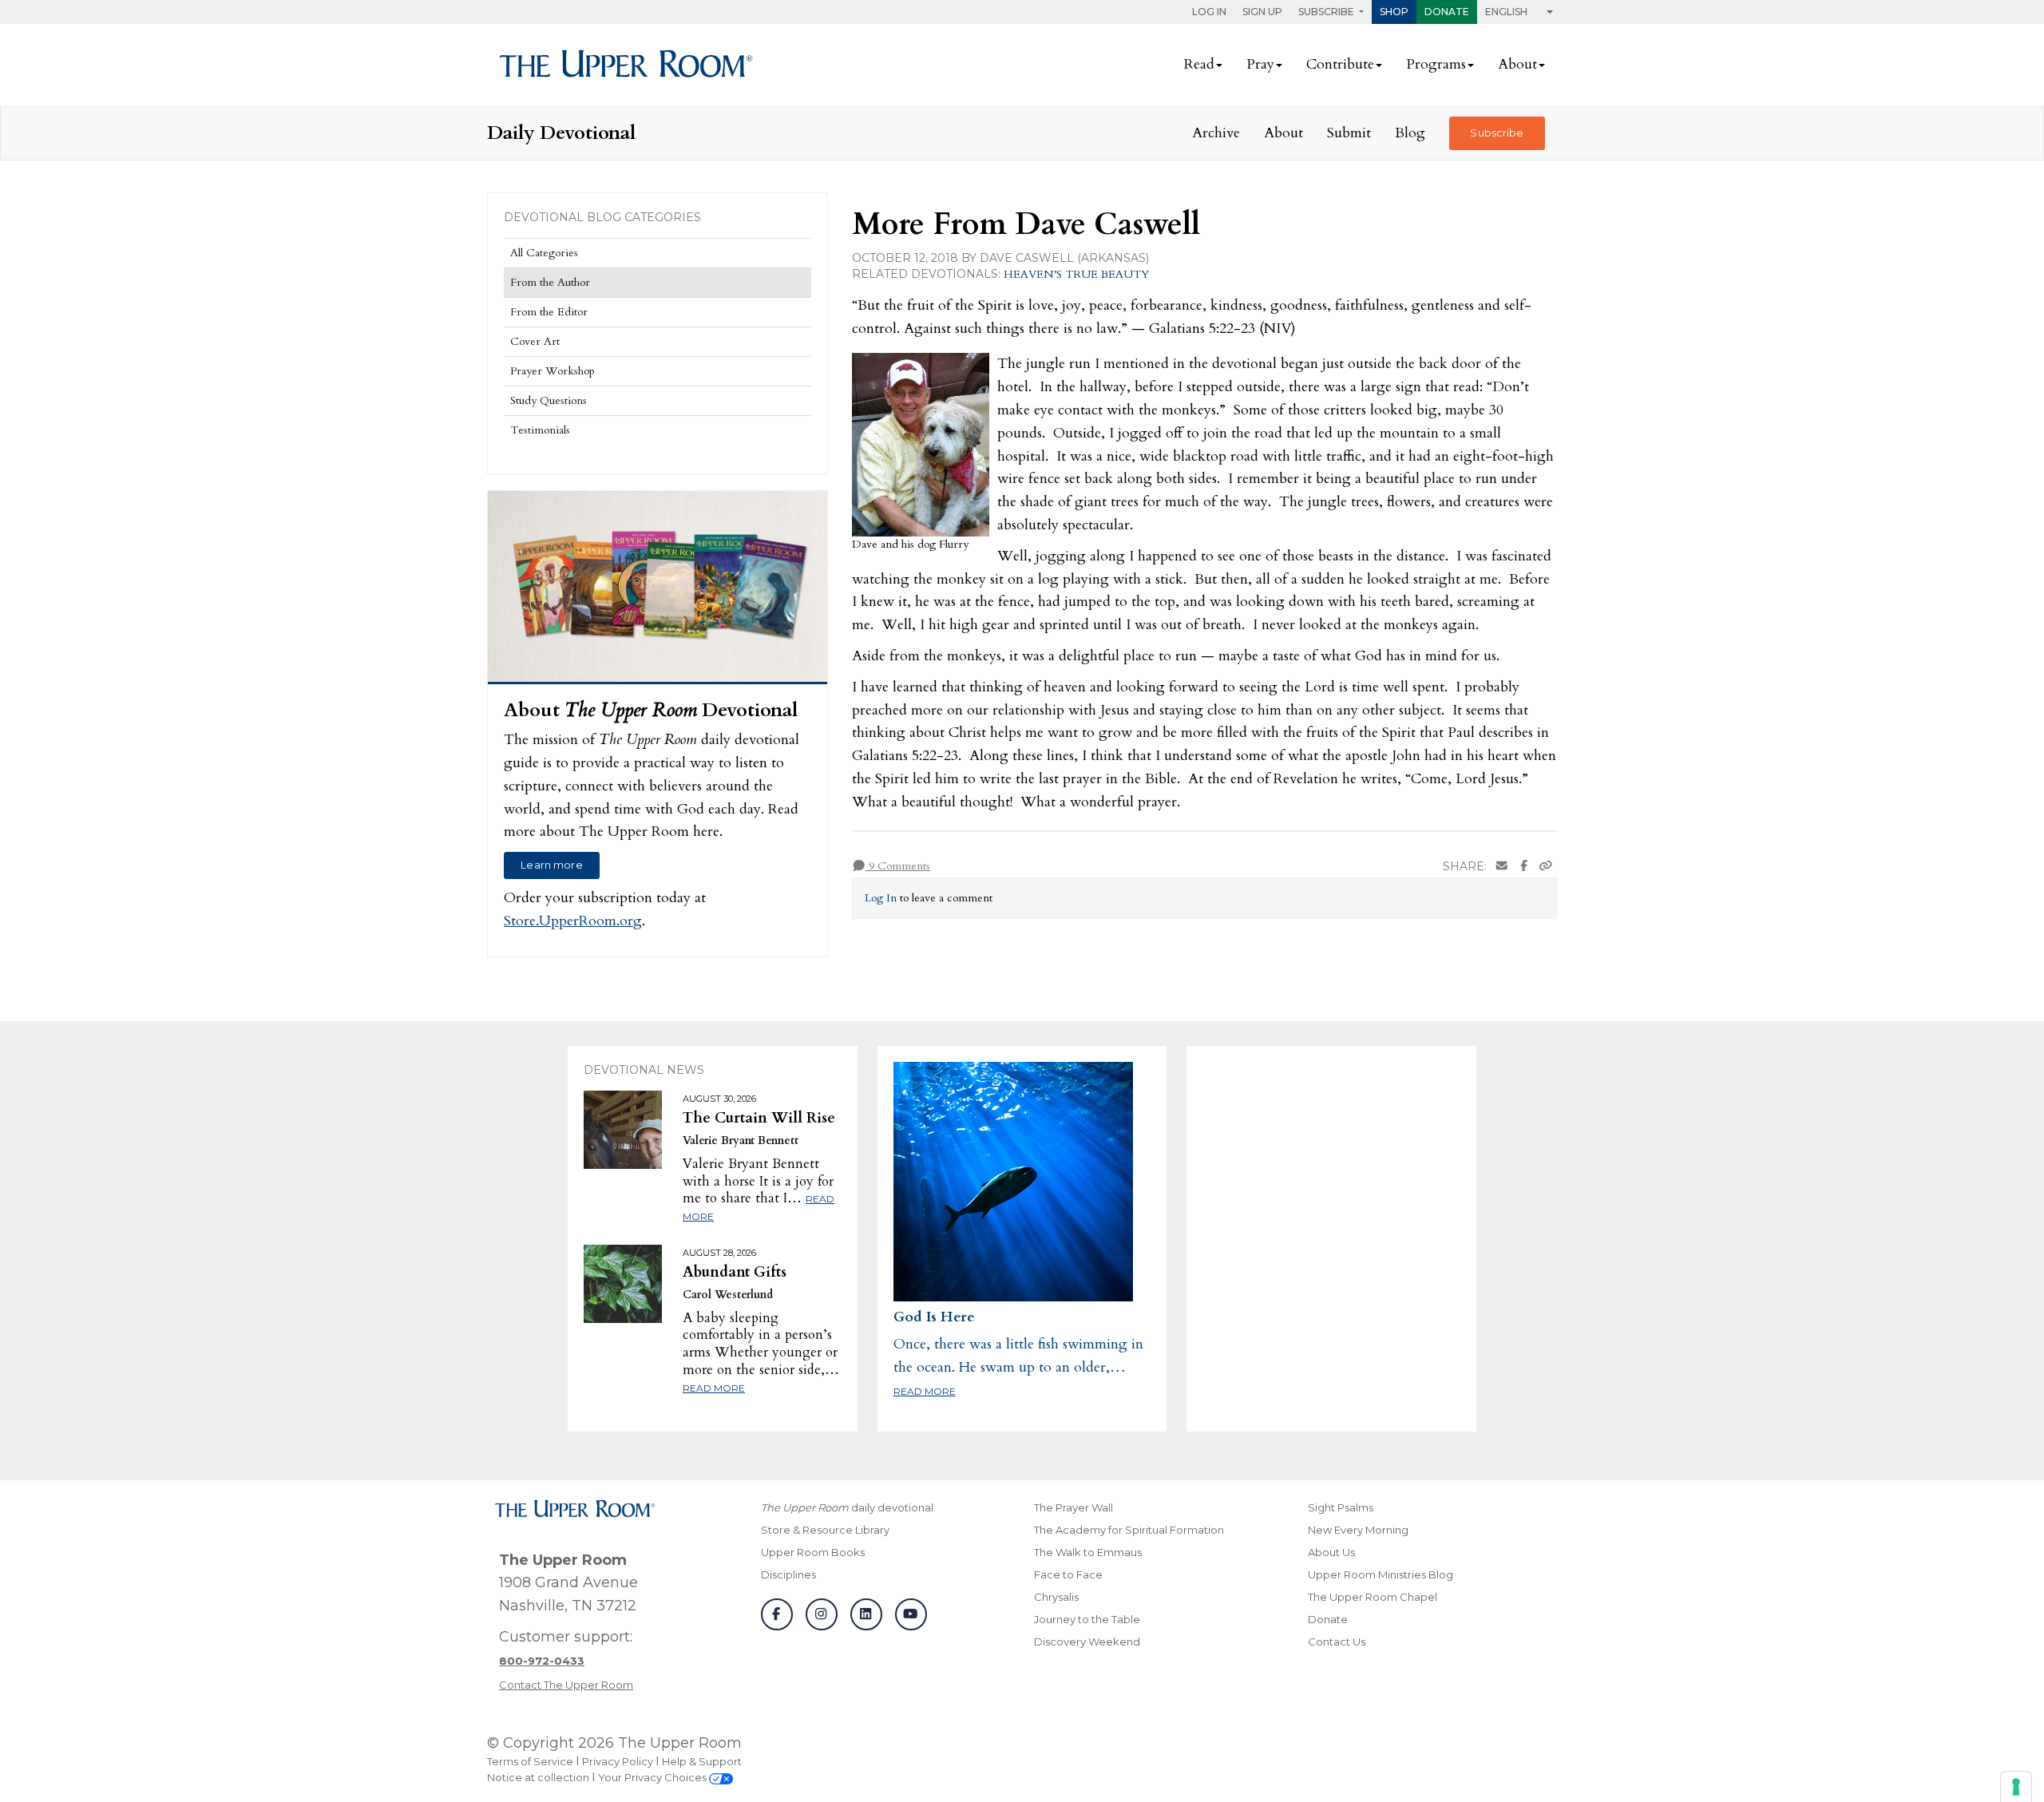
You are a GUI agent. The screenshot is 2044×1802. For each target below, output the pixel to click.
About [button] (1517, 64)
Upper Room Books (813, 1552)
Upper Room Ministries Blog (1380, 1574)
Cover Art (535, 341)
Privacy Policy (618, 1761)
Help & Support (702, 1761)
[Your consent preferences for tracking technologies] (2016, 1787)
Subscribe (1497, 133)
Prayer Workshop (553, 371)
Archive (1216, 133)
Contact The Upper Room (566, 1685)
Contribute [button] (1340, 64)
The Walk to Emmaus (1088, 1552)
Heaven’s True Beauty (1076, 274)
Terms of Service (530, 1761)
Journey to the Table (1087, 1619)
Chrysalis (1056, 1597)
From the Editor (549, 312)
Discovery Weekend (1087, 1642)
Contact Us (1337, 1642)
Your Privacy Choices (654, 1777)
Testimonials (540, 430)
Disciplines (788, 1574)
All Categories (544, 253)
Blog (1410, 133)
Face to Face (1068, 1574)
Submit (1349, 133)
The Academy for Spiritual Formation (1129, 1530)
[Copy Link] (1546, 867)
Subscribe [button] (1327, 12)
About (1283, 133)
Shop (1394, 12)
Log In (1209, 12)
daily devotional (847, 1507)
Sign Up (1262, 12)
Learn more (551, 865)
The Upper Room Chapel (1373, 1597)
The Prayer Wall (1073, 1507)
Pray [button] (1260, 64)
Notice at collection (538, 1777)
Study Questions (549, 400)
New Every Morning (1358, 1530)
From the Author (550, 282)
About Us (1331, 1552)
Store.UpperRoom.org (573, 921)
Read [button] (1199, 64)
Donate (1447, 12)
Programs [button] (1436, 64)
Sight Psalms (1341, 1507)
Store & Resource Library (825, 1530)
